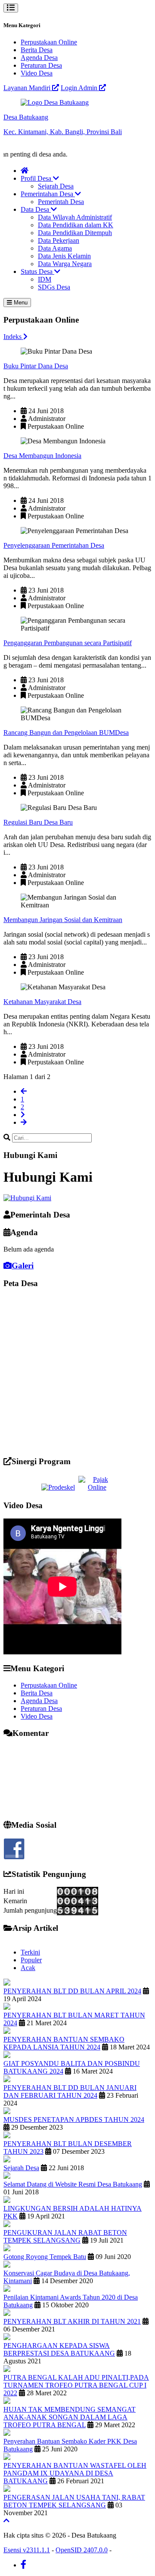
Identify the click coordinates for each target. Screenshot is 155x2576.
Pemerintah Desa (61, 202)
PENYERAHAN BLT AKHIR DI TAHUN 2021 (72, 2321)
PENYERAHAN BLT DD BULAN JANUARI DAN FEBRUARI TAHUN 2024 (70, 2091)
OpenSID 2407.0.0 (82, 2550)
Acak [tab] (28, 1968)
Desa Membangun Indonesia (42, 456)
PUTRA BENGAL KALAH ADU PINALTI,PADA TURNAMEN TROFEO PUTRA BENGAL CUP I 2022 (76, 2385)
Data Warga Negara (65, 264)
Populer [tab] (31, 1960)
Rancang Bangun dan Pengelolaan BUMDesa (66, 733)
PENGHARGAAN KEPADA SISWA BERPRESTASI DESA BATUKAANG (59, 2349)
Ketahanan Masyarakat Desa (42, 1002)
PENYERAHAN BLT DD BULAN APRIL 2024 (72, 1991)
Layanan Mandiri (28, 88)
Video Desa (37, 73)
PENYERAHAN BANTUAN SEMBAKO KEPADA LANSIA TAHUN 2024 (64, 2043)
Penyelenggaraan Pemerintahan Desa (54, 545)
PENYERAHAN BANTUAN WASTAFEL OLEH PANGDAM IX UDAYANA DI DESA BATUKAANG (75, 2473)
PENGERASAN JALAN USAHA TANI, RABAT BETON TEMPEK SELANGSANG (74, 2501)
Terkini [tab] (30, 1952)
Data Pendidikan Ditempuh (75, 233)
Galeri (23, 1266)
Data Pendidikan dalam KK (76, 225)
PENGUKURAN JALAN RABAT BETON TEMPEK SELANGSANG (65, 2236)
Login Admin (80, 88)
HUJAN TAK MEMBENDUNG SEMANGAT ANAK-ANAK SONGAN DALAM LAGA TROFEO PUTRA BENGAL (70, 2417)
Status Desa (37, 271)
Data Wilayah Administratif (75, 217)
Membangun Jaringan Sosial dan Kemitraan (63, 920)
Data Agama (55, 248)
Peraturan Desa (41, 65)
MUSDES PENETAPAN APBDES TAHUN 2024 (74, 2119)
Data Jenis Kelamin (64, 256)
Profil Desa (37, 178)
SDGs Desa (54, 287)
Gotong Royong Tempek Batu (45, 2257)
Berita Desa (37, 50)
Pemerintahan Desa (48, 194)
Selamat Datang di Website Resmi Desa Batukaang (73, 2184)
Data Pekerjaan (59, 240)
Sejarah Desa (56, 186)
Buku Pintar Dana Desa (36, 366)
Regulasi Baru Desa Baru (38, 822)
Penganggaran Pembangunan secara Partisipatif (68, 643)
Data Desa (36, 209)
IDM (45, 279)
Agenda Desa (39, 58)
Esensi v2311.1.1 (27, 2550)
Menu (20, 303)
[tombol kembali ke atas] (6, 2521)
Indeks (13, 337)
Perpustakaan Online (49, 42)
